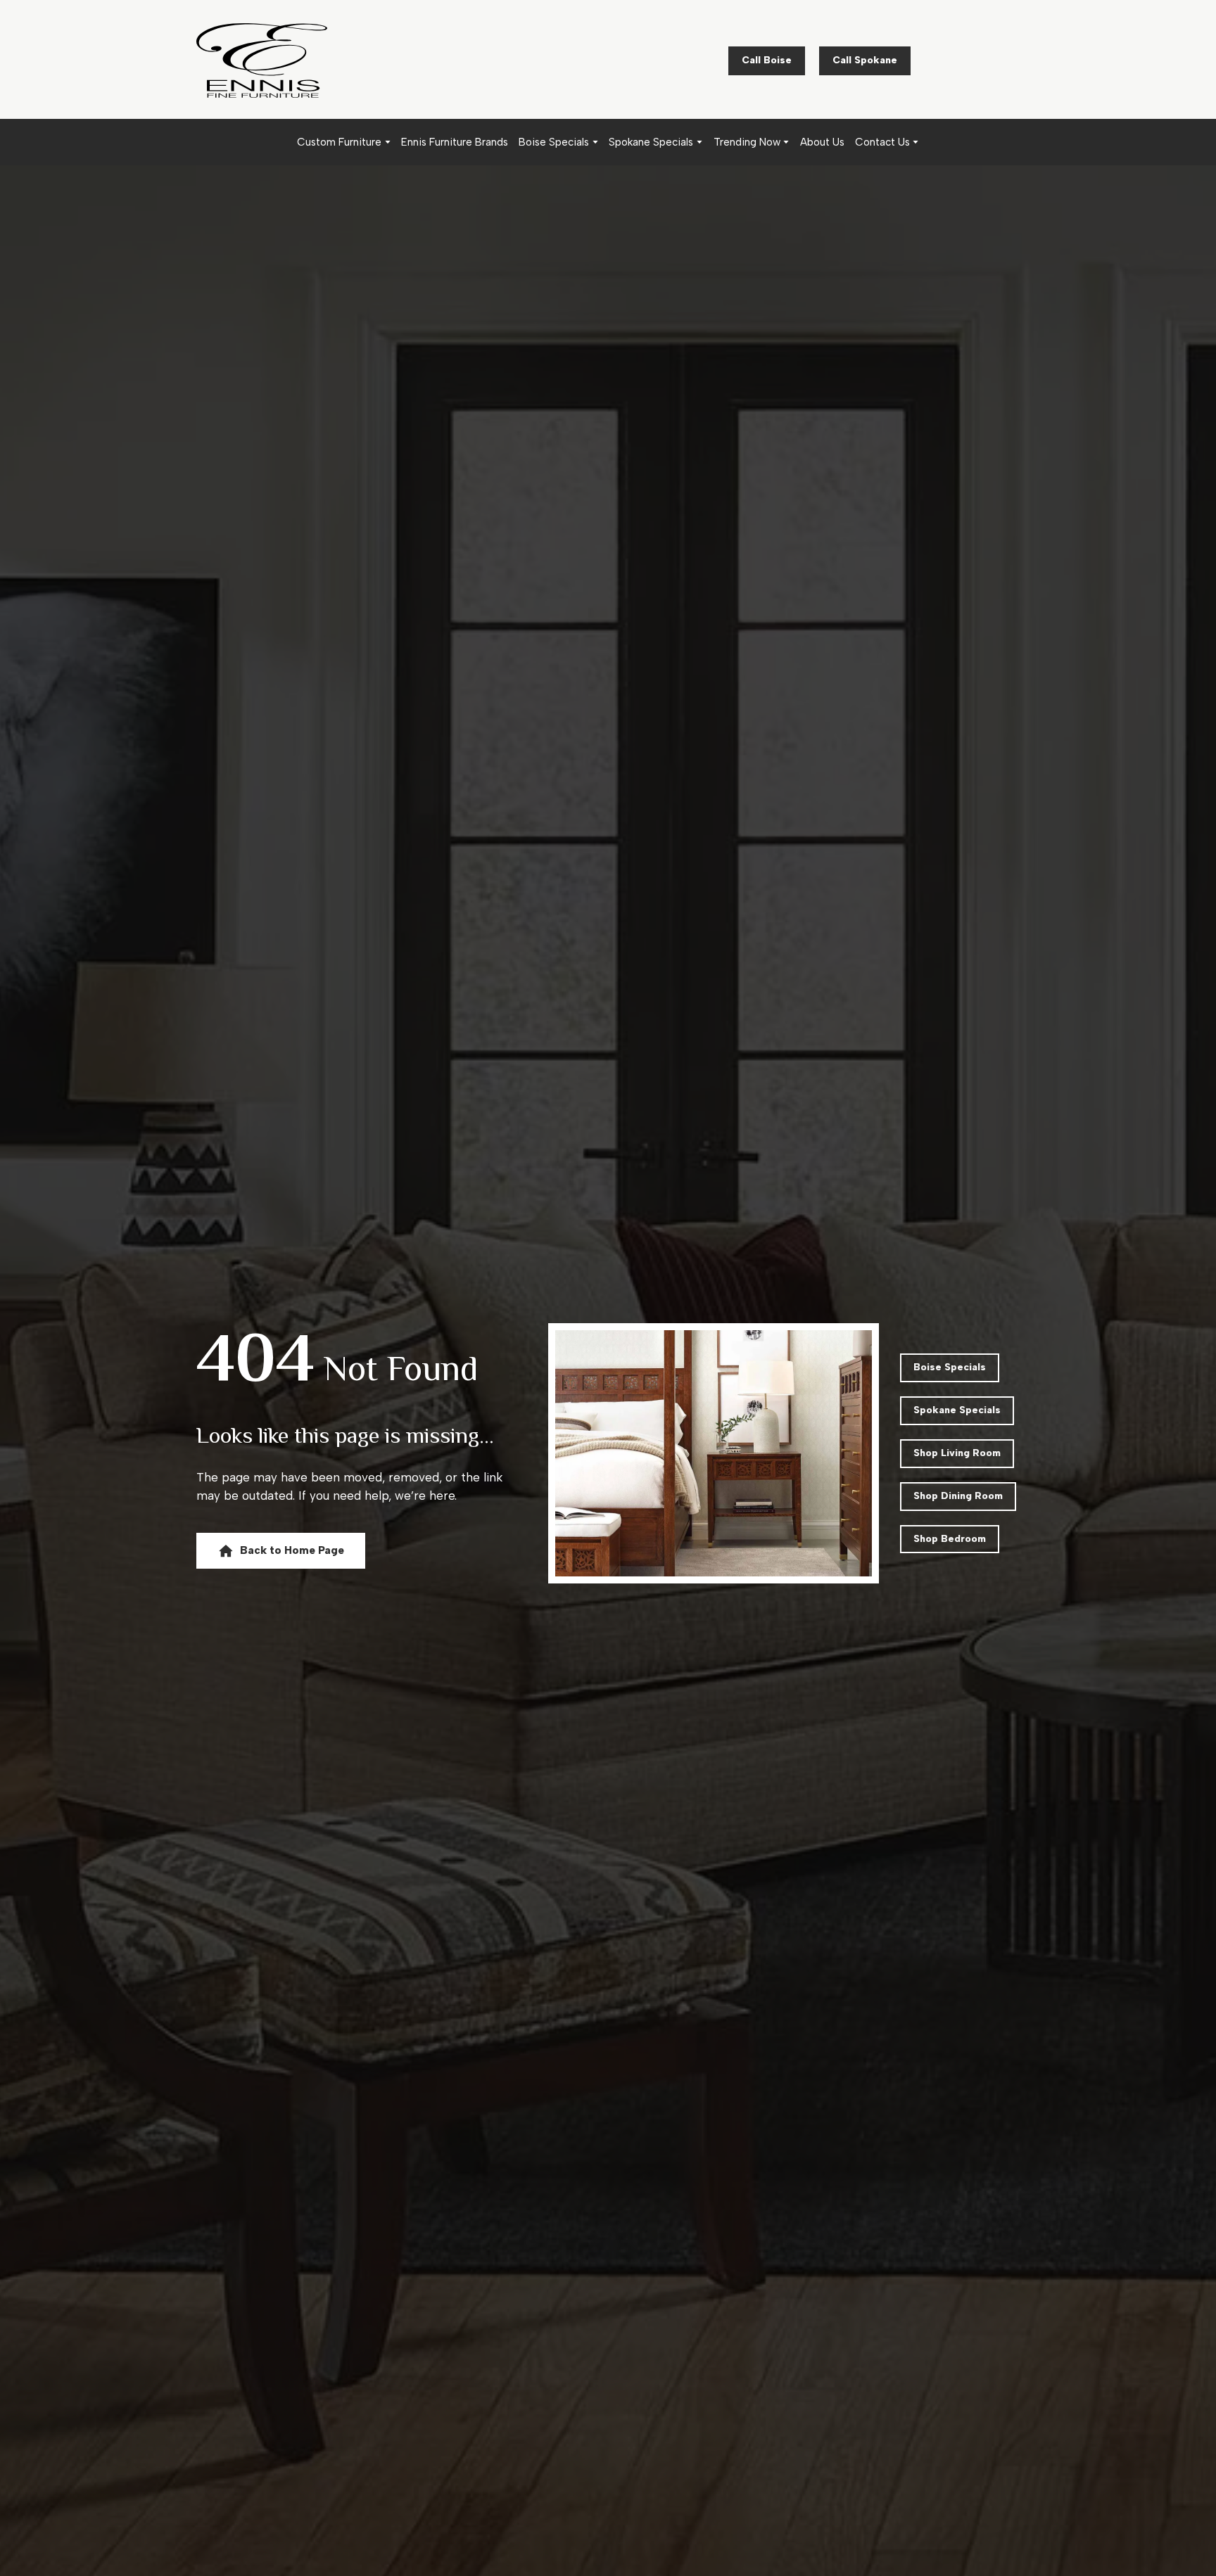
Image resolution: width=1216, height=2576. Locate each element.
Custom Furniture (339, 142)
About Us (822, 142)
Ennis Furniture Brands (455, 142)
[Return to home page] (262, 60)
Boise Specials (554, 142)
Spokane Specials (651, 142)
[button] (767, 61)
